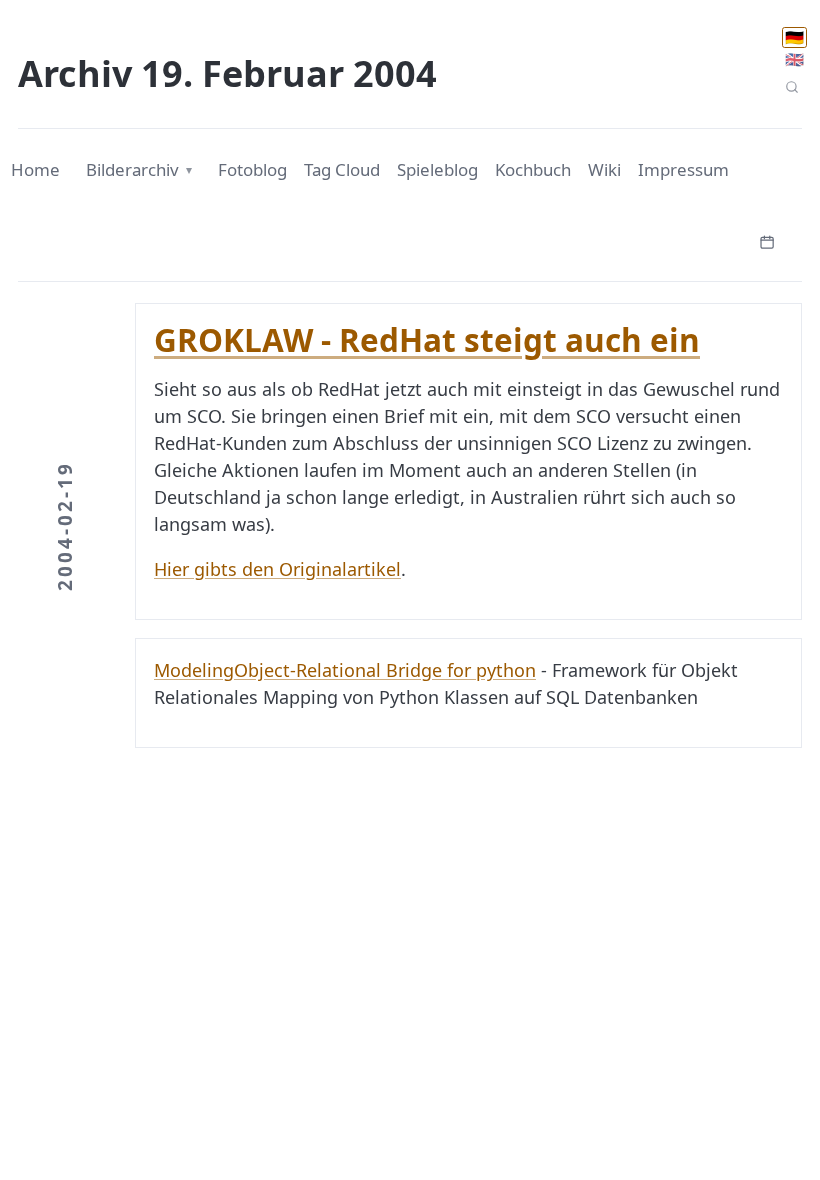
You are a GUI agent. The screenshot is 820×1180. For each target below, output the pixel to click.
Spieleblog (437, 169)
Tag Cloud (342, 169)
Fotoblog (252, 169)
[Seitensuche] (791, 87)
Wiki (604, 169)
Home (35, 169)
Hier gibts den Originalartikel (277, 569)
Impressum (683, 169)
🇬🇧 (794, 59)
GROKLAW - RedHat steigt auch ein (427, 339)
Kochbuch (533, 169)
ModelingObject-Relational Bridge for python (345, 670)
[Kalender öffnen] (767, 240)
